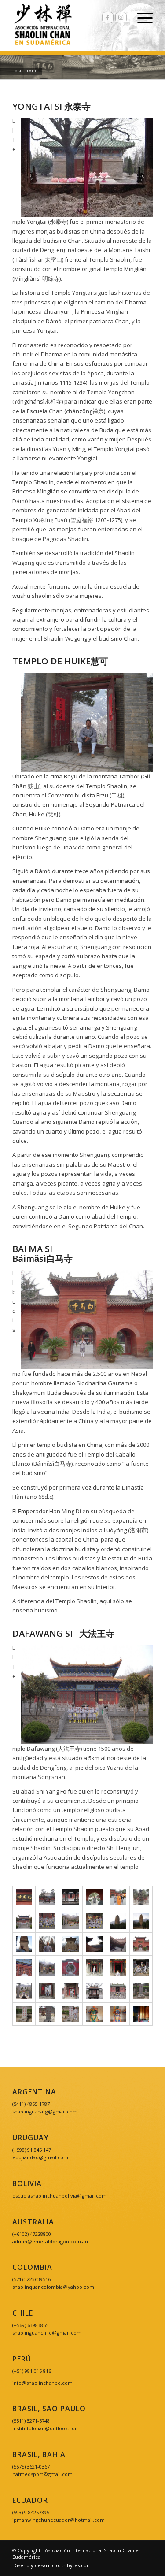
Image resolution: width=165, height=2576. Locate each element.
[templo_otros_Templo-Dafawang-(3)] (47, 1921)
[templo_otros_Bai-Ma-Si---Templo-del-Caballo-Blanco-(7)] (118, 1897)
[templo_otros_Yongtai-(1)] (118, 1991)
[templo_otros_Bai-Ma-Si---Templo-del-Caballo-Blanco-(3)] (47, 1897)
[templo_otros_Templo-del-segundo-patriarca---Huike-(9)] (71, 1991)
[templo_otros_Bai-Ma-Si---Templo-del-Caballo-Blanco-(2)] (24, 1897)
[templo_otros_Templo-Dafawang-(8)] (24, 1944)
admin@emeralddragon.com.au (50, 2241)
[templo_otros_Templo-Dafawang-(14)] (24, 1967)
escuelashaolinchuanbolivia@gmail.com (59, 2196)
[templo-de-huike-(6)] (47, 2014)
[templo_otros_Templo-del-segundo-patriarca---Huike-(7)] (47, 1991)
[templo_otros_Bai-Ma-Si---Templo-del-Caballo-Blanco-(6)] (94, 1897)
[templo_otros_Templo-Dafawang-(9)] (47, 1944)
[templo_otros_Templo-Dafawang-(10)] (71, 1944)
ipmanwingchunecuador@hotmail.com (59, 2520)
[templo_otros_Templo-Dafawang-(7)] (141, 1921)
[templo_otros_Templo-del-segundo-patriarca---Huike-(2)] (118, 1967)
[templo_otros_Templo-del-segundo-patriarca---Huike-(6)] (24, 1991)
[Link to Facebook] (108, 18)
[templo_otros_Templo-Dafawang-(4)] (71, 1921)
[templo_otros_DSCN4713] (141, 1897)
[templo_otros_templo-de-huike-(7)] (141, 1991)
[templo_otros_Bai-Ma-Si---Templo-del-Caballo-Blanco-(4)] (71, 1897)
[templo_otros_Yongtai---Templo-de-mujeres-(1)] (94, 1991)
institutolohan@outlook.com (46, 2428)
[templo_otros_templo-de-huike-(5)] (24, 2014)
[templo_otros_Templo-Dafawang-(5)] (94, 1921)
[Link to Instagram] (121, 18)
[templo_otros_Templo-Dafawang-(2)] (24, 1921)
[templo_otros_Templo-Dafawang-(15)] (47, 1967)
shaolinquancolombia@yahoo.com (53, 2287)
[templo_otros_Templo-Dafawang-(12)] (94, 1944)
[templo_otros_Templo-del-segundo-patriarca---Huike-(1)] (94, 1967)
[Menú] (141, 18)
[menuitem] (50, 2565)
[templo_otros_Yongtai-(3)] (118, 2014)
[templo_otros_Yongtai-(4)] (141, 2014)
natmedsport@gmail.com (42, 2474)
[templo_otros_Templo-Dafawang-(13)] (118, 1944)
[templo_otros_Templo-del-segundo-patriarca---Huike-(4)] (141, 1967)
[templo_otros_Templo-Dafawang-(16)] (71, 1967)
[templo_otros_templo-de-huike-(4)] (71, 2014)
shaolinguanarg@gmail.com (45, 2111)
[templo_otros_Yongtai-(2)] (94, 2014)
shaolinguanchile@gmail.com (47, 2333)
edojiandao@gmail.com (40, 2157)
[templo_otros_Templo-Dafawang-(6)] (118, 1921)
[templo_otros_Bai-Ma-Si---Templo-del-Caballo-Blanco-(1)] (141, 1944)
